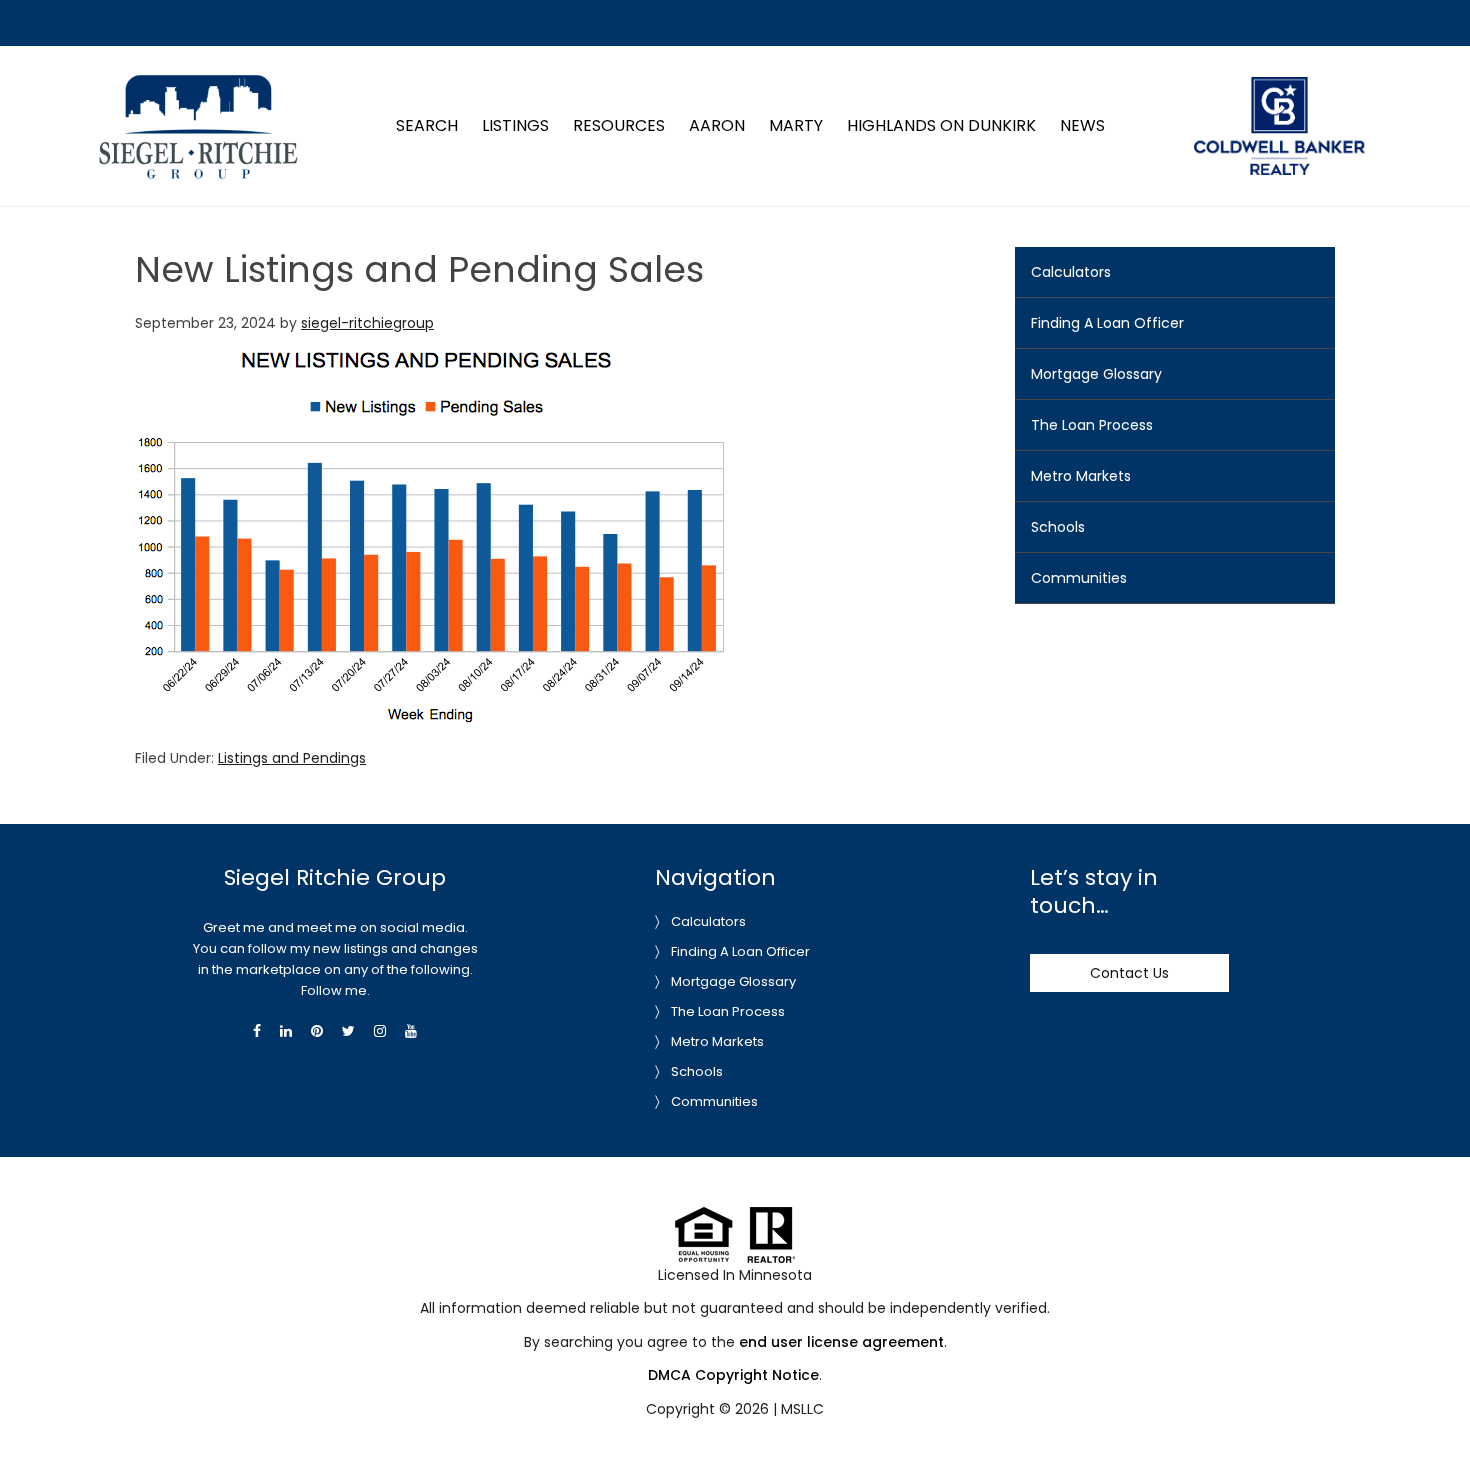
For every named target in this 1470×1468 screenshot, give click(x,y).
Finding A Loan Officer (1107, 323)
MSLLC (802, 1409)
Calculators (1071, 272)
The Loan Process (1092, 425)
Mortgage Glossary (1096, 374)
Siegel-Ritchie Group (197, 83)
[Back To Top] (1434, 1412)
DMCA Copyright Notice (733, 1375)
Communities (1079, 578)
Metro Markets (1081, 476)
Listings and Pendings (292, 758)
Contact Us (1129, 973)
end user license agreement (841, 1342)
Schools (1058, 527)
